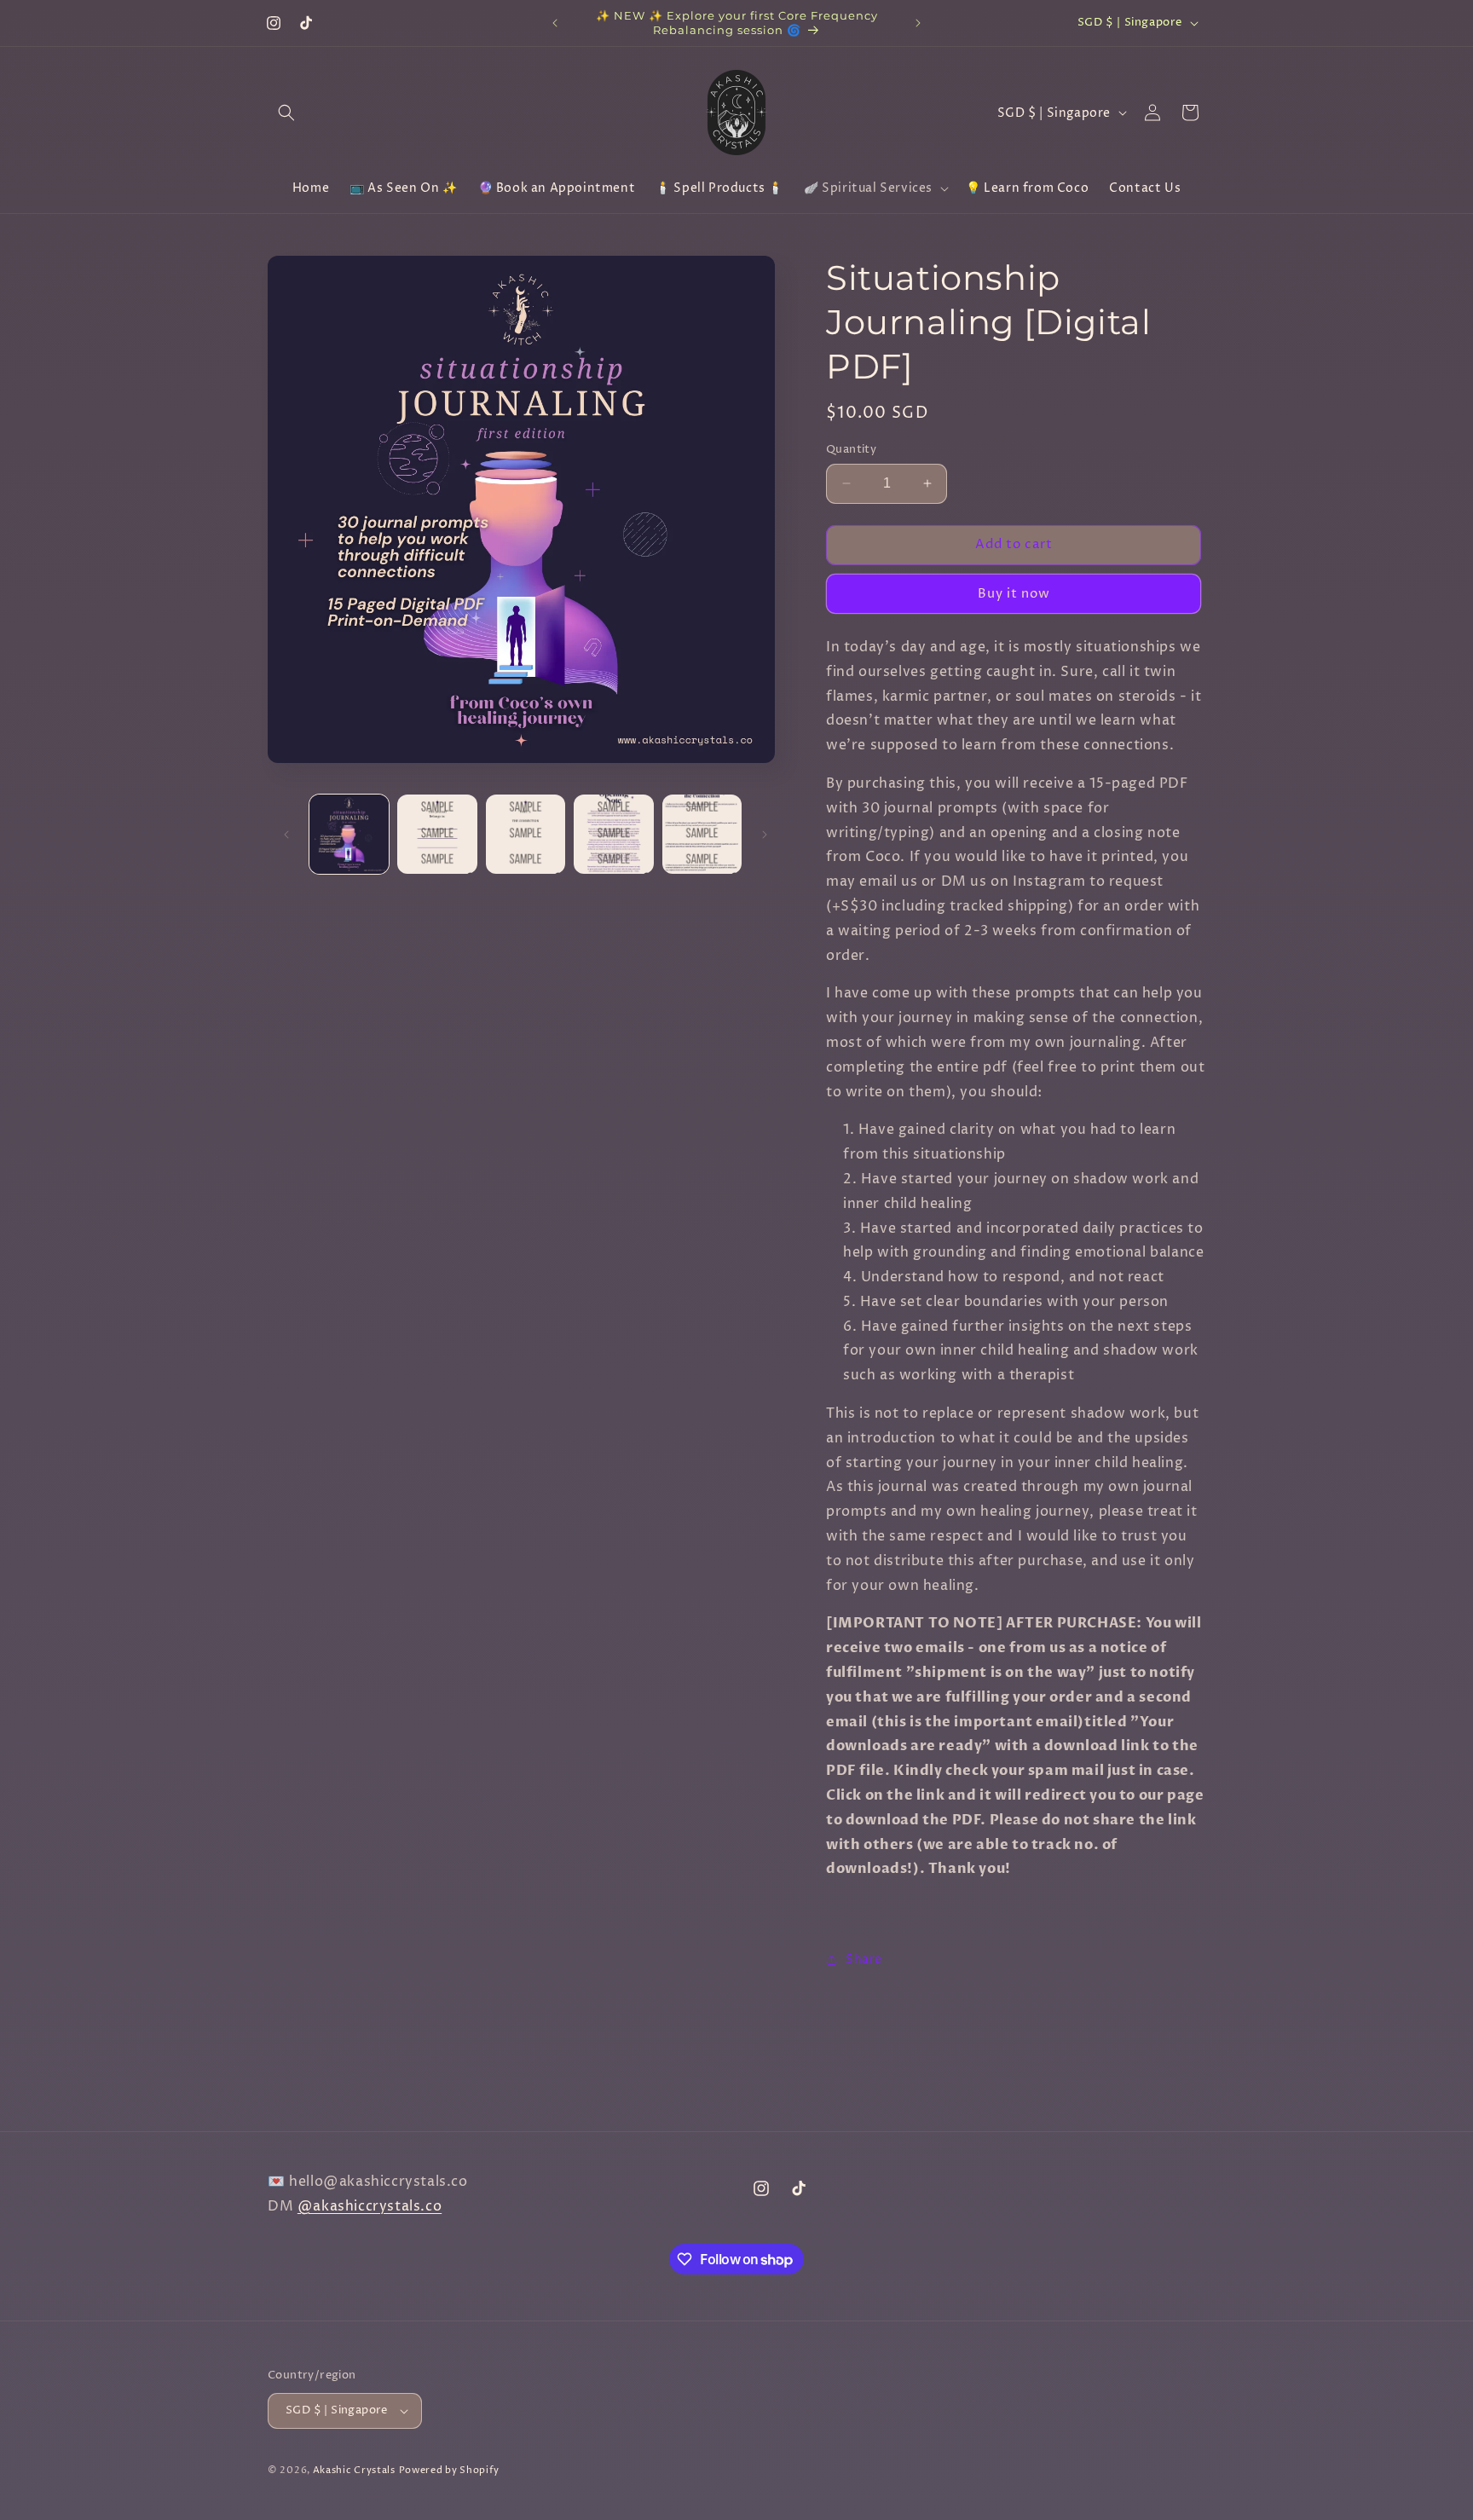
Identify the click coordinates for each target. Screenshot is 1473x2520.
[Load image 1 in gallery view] (349, 834)
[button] (286, 113)
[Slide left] (286, 835)
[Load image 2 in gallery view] (437, 834)
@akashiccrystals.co (370, 2205)
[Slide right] (765, 835)
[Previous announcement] (555, 23)
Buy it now (1014, 593)
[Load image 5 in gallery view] (702, 834)
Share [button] (864, 1959)
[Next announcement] (918, 23)
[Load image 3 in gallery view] (526, 834)
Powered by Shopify (450, 2470)
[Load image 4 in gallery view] (613, 834)
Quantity (851, 449)
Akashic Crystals (354, 2470)
